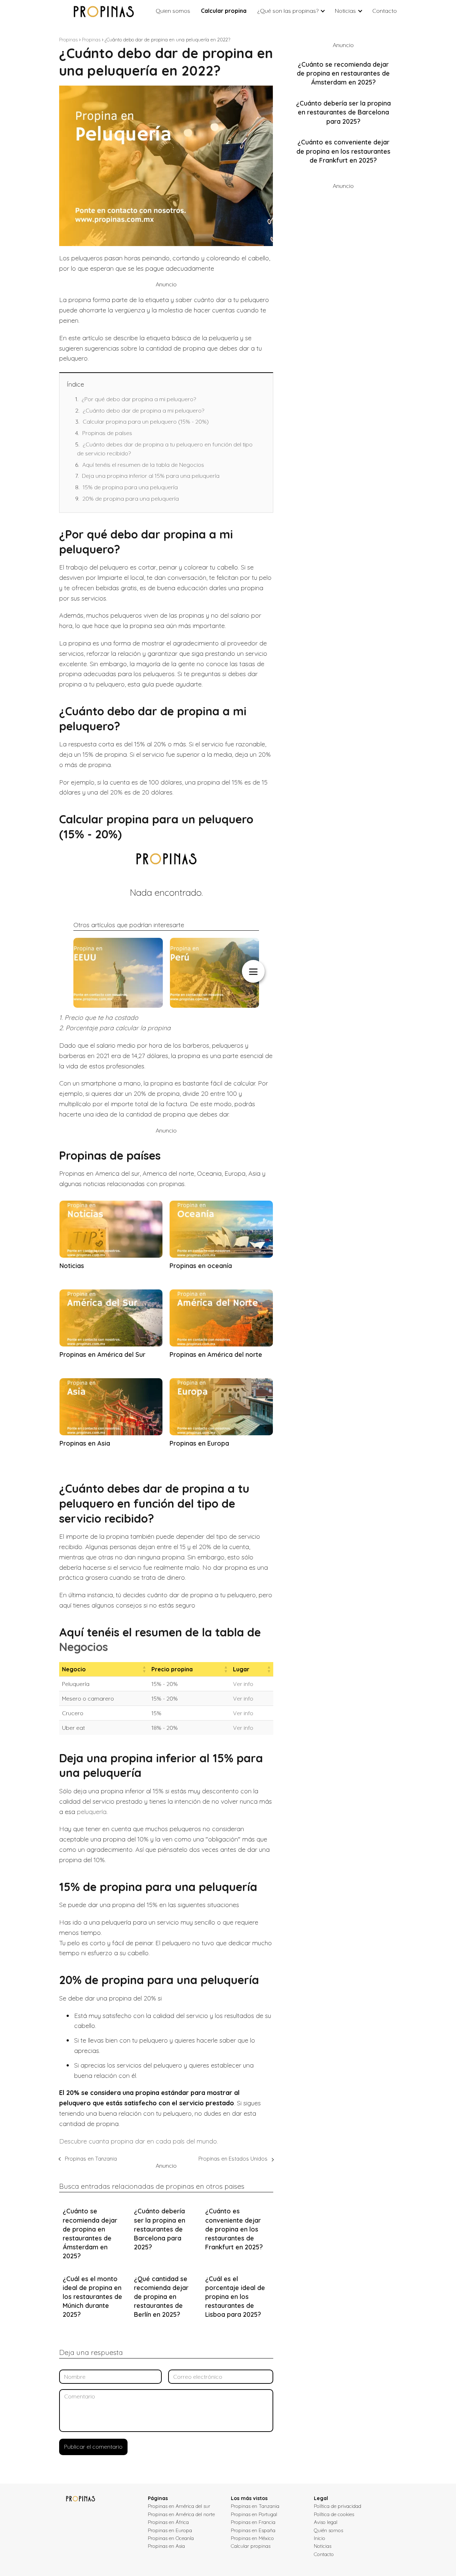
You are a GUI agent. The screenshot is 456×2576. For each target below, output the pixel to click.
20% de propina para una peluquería (131, 499)
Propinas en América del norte (181, 2514)
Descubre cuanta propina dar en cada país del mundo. (139, 2141)
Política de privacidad (338, 2506)
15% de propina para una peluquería (130, 487)
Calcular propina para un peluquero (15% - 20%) (146, 421)
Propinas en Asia (166, 2546)
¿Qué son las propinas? (288, 11)
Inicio (320, 2538)
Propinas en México (252, 2538)
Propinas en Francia (253, 2522)
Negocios (84, 1647)
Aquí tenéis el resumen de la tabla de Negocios (143, 465)
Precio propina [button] (172, 1669)
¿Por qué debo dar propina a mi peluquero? (139, 399)
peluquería (92, 1812)
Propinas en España (253, 2530)
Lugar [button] (241, 1669)
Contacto (385, 11)
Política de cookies (334, 2514)
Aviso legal (326, 2522)
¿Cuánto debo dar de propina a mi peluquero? (143, 410)
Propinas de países (107, 433)
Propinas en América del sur (179, 2506)
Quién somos (328, 2530)
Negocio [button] (74, 1669)
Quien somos (173, 11)
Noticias (345, 11)
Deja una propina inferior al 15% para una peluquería (151, 476)
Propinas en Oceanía (171, 2538)
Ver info (243, 1684)
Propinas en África (168, 2522)
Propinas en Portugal (254, 2514)
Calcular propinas (251, 2546)
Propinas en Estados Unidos (233, 2159)
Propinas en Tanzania (91, 2159)
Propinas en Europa (170, 2530)
